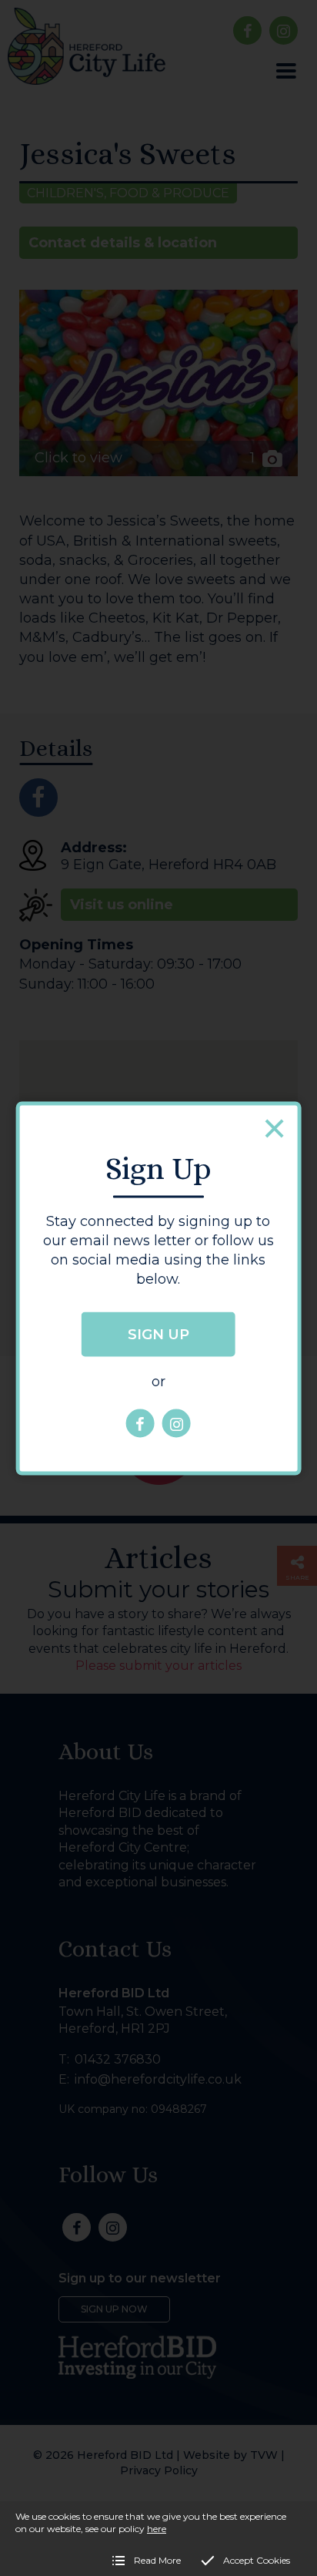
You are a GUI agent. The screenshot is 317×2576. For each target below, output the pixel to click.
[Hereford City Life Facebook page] (140, 1424)
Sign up (158, 1335)
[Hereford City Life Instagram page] (177, 1424)
